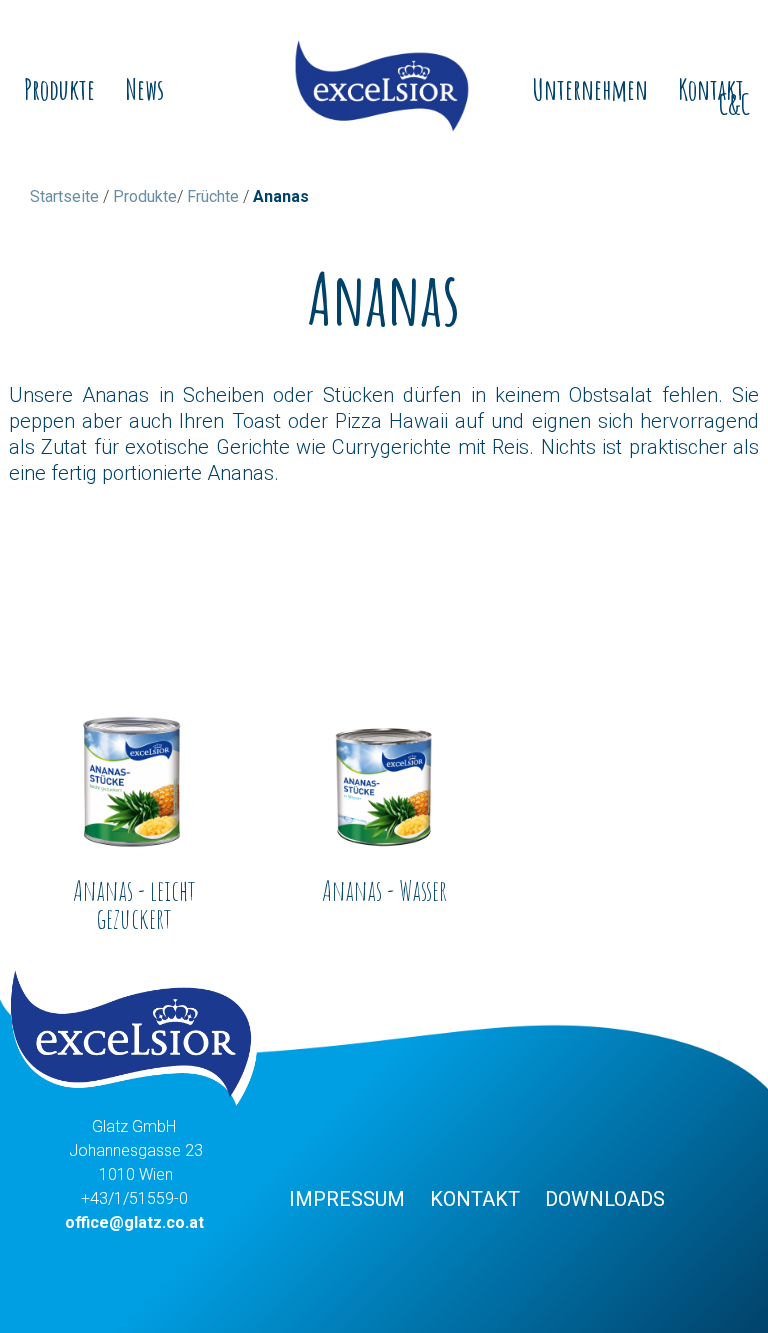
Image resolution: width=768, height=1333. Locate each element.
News (144, 90)
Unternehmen (590, 90)
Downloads (605, 1199)
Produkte (59, 90)
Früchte (213, 196)
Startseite (64, 196)
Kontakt (475, 1199)
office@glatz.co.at (134, 1222)
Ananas (281, 196)
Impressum (347, 1199)
